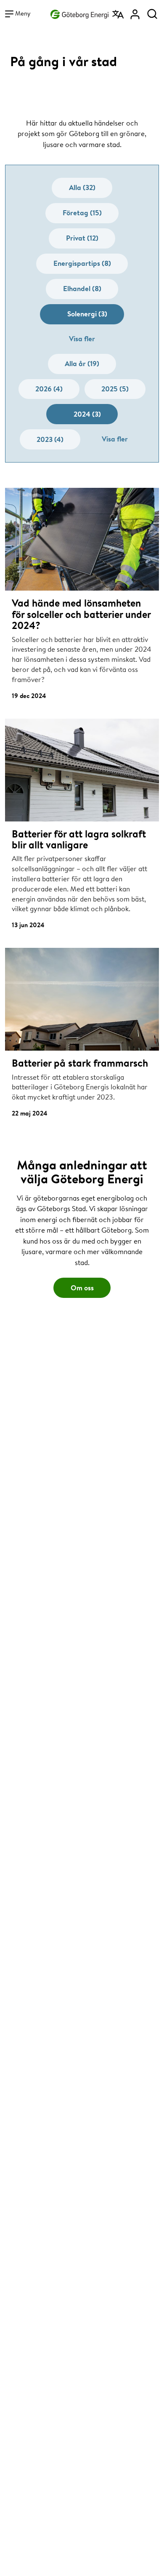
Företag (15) (82, 213)
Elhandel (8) (82, 288)
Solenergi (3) (87, 314)
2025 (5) (115, 389)
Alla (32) (82, 187)
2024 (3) (87, 414)
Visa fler (82, 338)
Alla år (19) (82, 363)
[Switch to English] (119, 11)
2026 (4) (49, 389)
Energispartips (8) (82, 263)
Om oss (82, 1288)
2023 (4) (50, 439)
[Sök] (152, 11)
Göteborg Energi (79, 13)
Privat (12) (82, 238)
